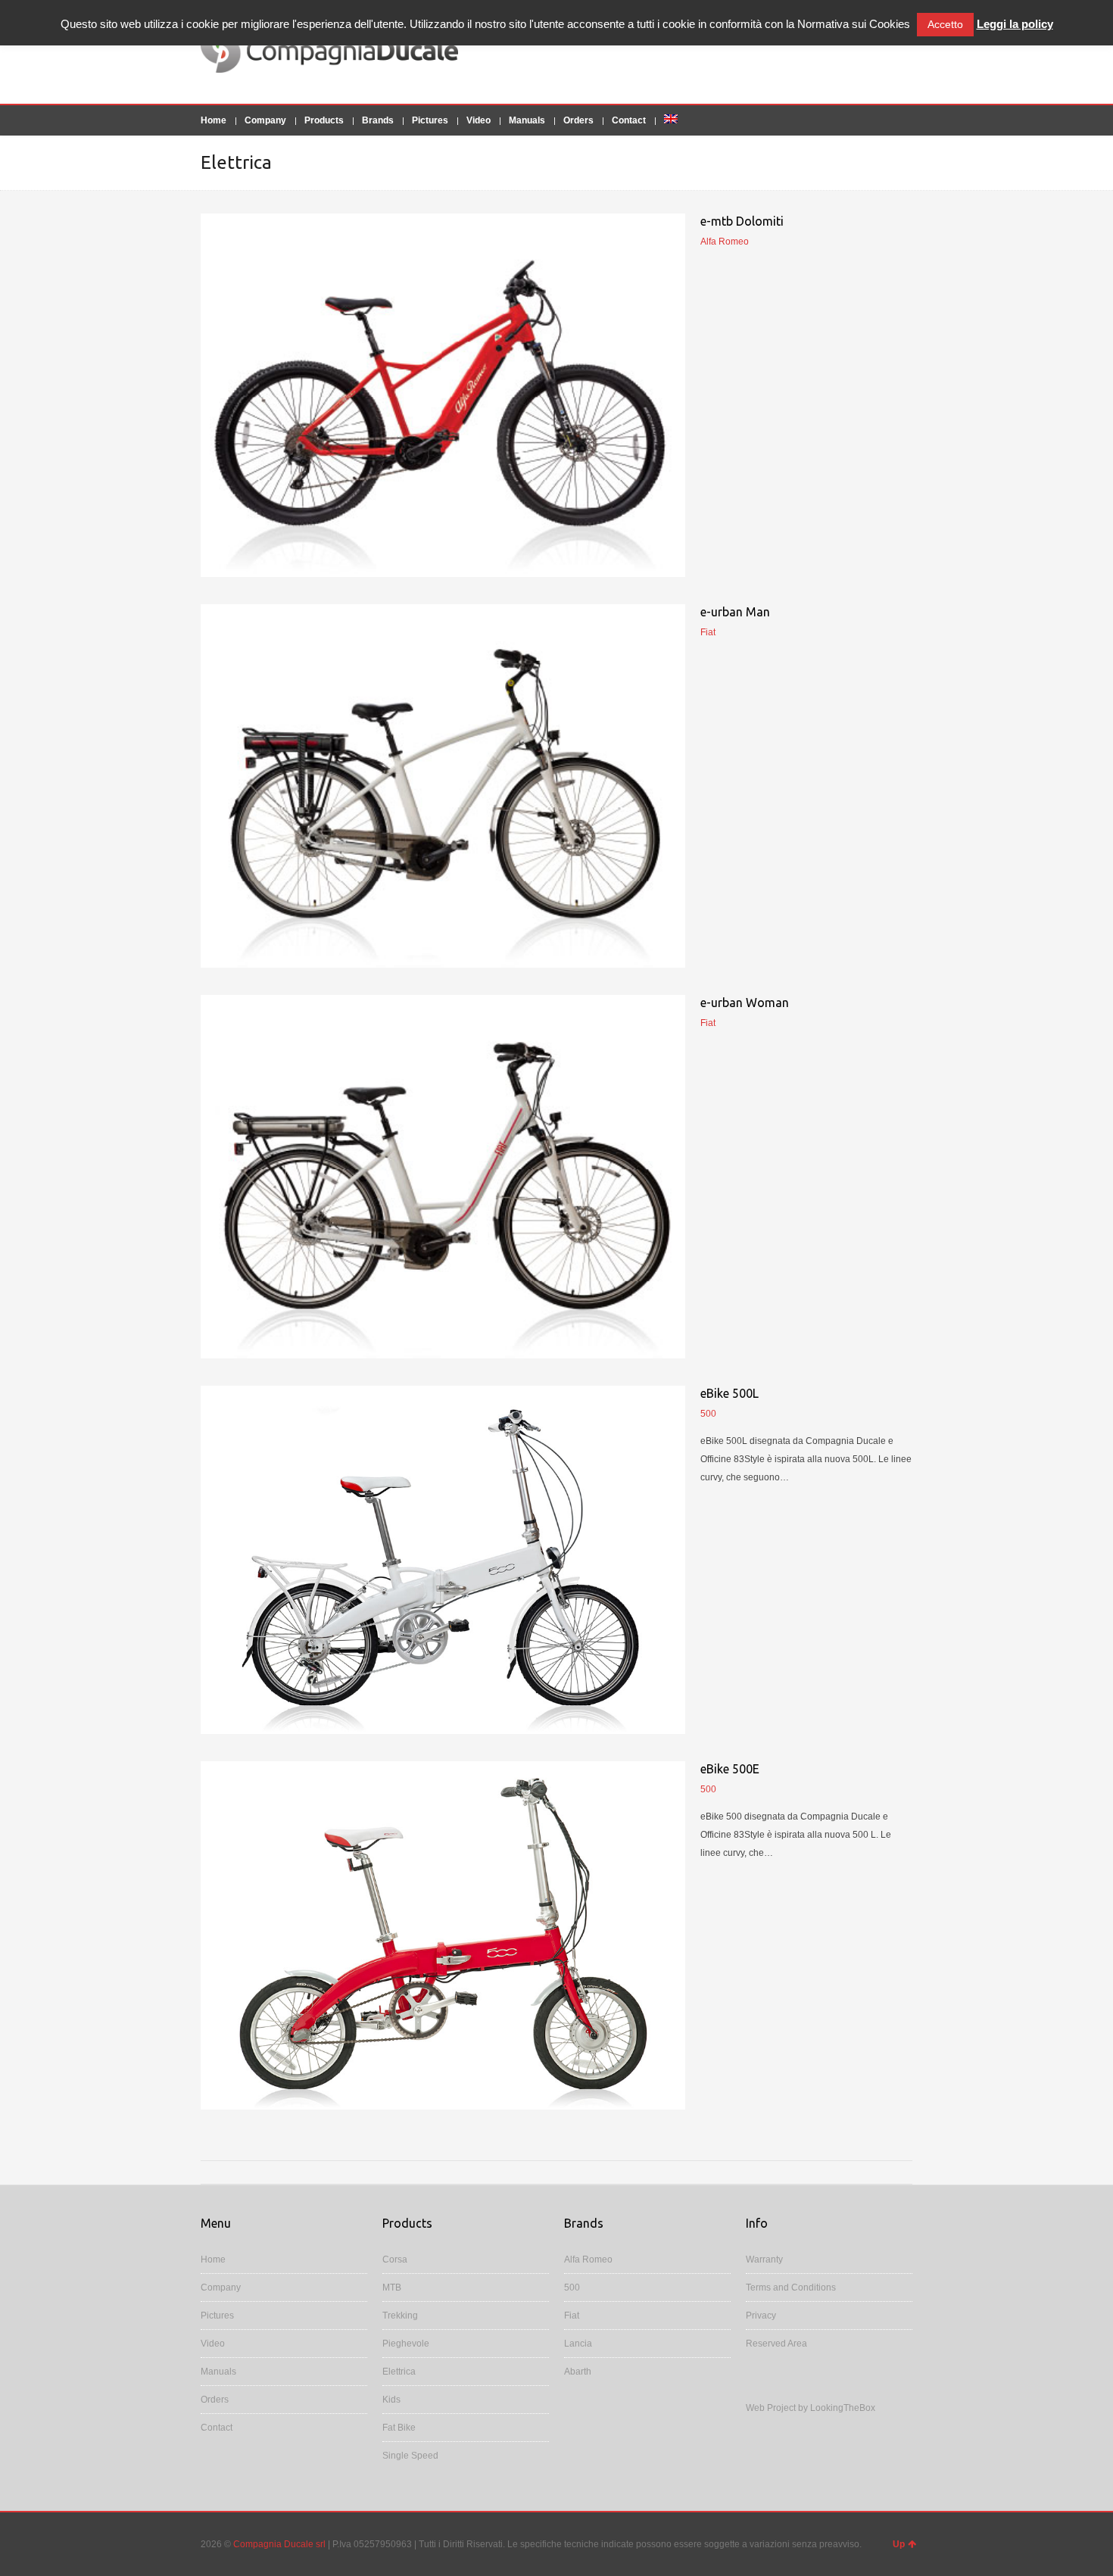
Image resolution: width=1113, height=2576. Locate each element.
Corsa (395, 2259)
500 (572, 2288)
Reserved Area (776, 2344)
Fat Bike (399, 2428)
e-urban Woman (745, 1003)
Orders (578, 120)
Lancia (578, 2344)
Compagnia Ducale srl (279, 2544)
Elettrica (399, 2372)
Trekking (400, 2316)
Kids (391, 2400)
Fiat (572, 2316)
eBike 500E (730, 1769)
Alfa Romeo (588, 2259)
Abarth (578, 2372)
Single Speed (410, 2456)
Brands (378, 120)
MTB (392, 2288)
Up (899, 2544)
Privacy (761, 2316)
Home (214, 120)
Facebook (881, 51)
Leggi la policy (1015, 24)
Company (265, 120)
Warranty (764, 2259)
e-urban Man (735, 612)
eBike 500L (730, 1393)
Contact (629, 120)
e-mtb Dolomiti (742, 221)
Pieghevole (406, 2344)
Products (324, 120)
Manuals (527, 120)
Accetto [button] (945, 24)
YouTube (903, 51)
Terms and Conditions (791, 2288)
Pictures (430, 120)
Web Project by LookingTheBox (811, 2408)
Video (479, 120)
